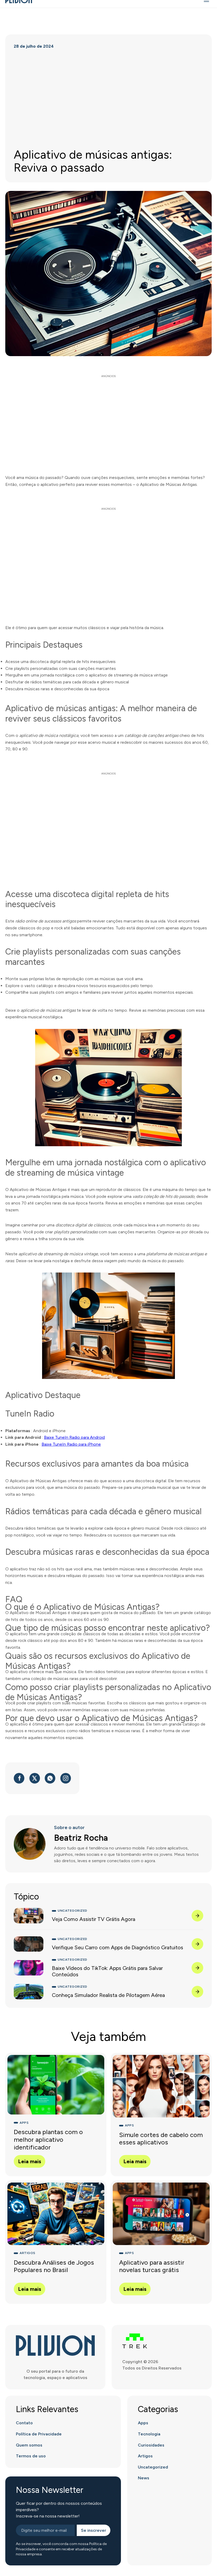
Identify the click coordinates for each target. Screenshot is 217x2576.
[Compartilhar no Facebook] (19, 1778)
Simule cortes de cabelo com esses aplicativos (161, 2139)
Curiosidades (151, 2445)
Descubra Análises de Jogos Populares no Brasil (54, 2266)
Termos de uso (31, 2456)
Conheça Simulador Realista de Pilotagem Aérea (108, 1995)
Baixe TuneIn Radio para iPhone (71, 1444)
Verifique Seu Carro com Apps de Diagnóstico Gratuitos (117, 1947)
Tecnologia (149, 2434)
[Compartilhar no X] (35, 1778)
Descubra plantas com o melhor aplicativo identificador (48, 2140)
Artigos (145, 2456)
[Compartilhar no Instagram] (66, 1778)
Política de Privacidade (39, 2434)
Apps (143, 2423)
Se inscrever (94, 2530)
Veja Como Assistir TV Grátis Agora (94, 1919)
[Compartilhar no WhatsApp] (50, 1778)
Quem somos (29, 2445)
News (144, 2478)
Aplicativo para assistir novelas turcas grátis (152, 2266)
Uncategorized (153, 2467)
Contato (24, 2423)
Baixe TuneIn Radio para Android (74, 1437)
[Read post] (197, 1916)
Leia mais (30, 2161)
